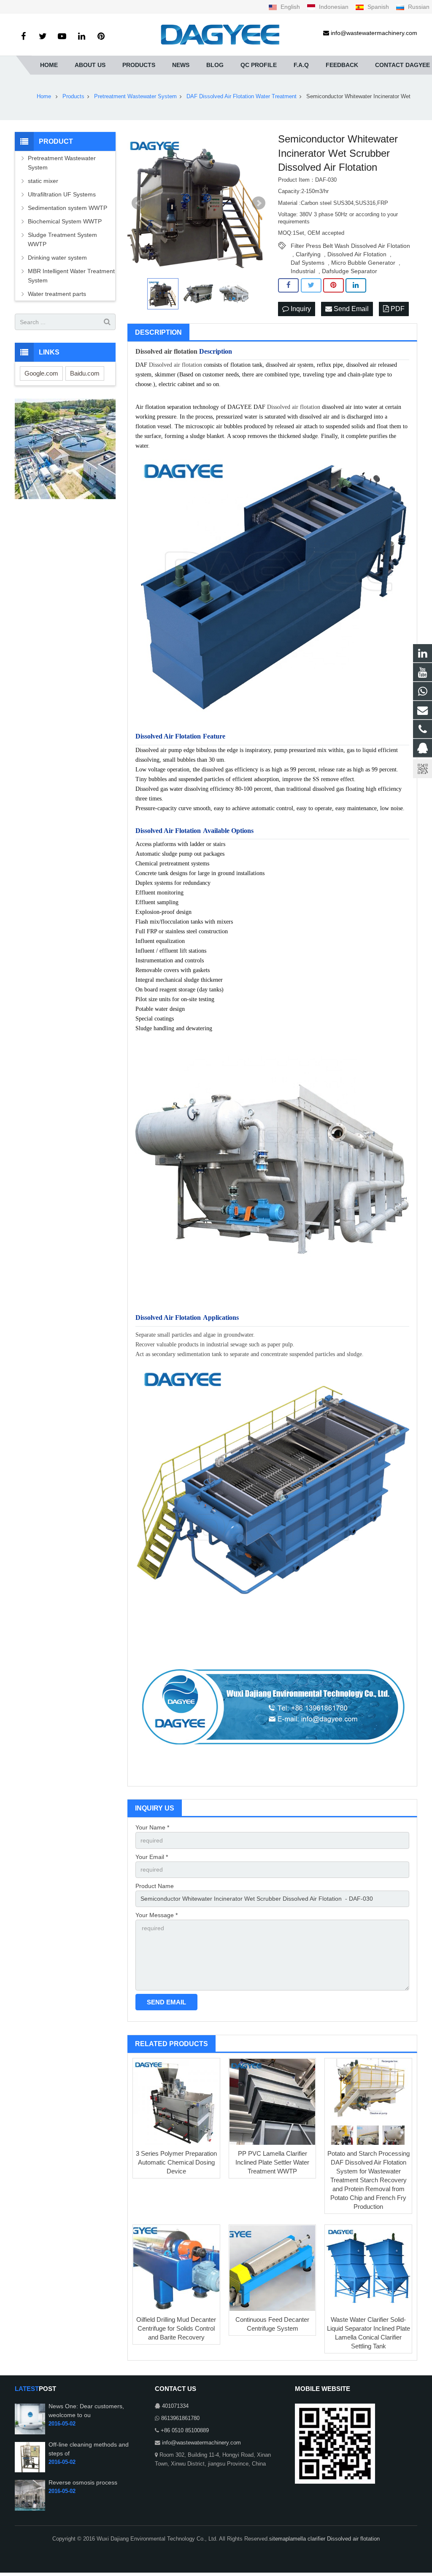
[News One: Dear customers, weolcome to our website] (30, 2433)
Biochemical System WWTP (65, 221)
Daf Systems (308, 263)
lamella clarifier (308, 2539)
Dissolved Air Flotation (357, 254)
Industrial (303, 271)
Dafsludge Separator (350, 271)
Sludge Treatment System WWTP (62, 239)
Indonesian (334, 7)
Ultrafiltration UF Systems (63, 194)
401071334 (175, 2406)
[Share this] (288, 285)
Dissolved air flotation (166, 351)
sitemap (279, 2539)
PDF (397, 309)
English (290, 7)
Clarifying (308, 254)
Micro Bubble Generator (363, 263)
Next (259, 203)
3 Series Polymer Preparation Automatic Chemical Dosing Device (176, 2162)
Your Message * (157, 1915)
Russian (418, 7)
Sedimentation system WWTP (67, 208)
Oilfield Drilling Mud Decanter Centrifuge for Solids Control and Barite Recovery (176, 2328)
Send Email (350, 309)
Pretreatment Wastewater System (62, 163)
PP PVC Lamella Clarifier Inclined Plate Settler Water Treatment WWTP (272, 2162)
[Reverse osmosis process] (30, 2509)
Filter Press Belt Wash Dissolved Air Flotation (350, 246)
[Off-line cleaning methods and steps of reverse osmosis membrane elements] (30, 2471)
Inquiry (300, 309)
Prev (138, 203)
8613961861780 (180, 2418)
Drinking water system (57, 258)
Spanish (378, 7)
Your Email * (152, 1857)
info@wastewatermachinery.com (201, 2443)
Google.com (41, 373)
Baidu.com (85, 373)
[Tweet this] (311, 285)
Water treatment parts (57, 294)
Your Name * (152, 1827)
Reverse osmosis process (83, 2482)
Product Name (155, 1886)
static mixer (43, 181)
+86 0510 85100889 (185, 2431)
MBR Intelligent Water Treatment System (71, 276)
